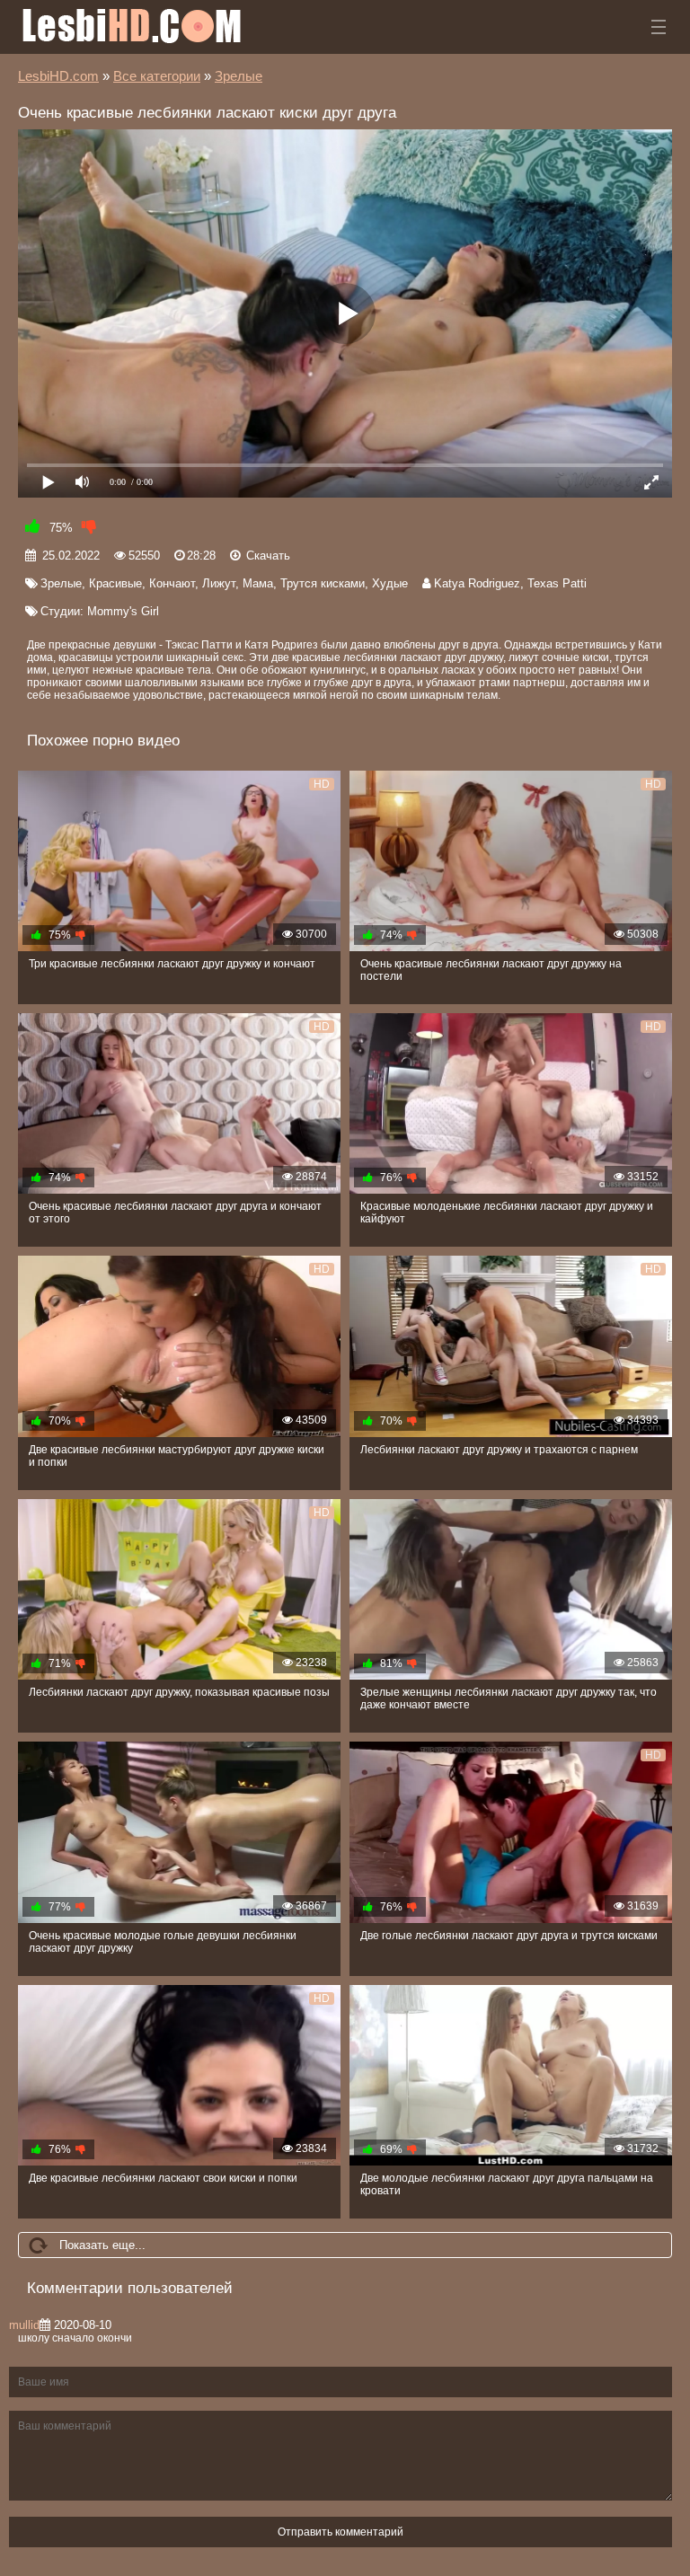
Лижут (219, 583)
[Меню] (659, 27)
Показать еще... (102, 2245)
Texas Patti (557, 583)
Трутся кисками (323, 583)
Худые (390, 583)
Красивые (115, 583)
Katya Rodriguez (477, 583)
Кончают (172, 583)
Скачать (268, 556)
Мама (258, 583)
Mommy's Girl (123, 611)
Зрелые (61, 583)
